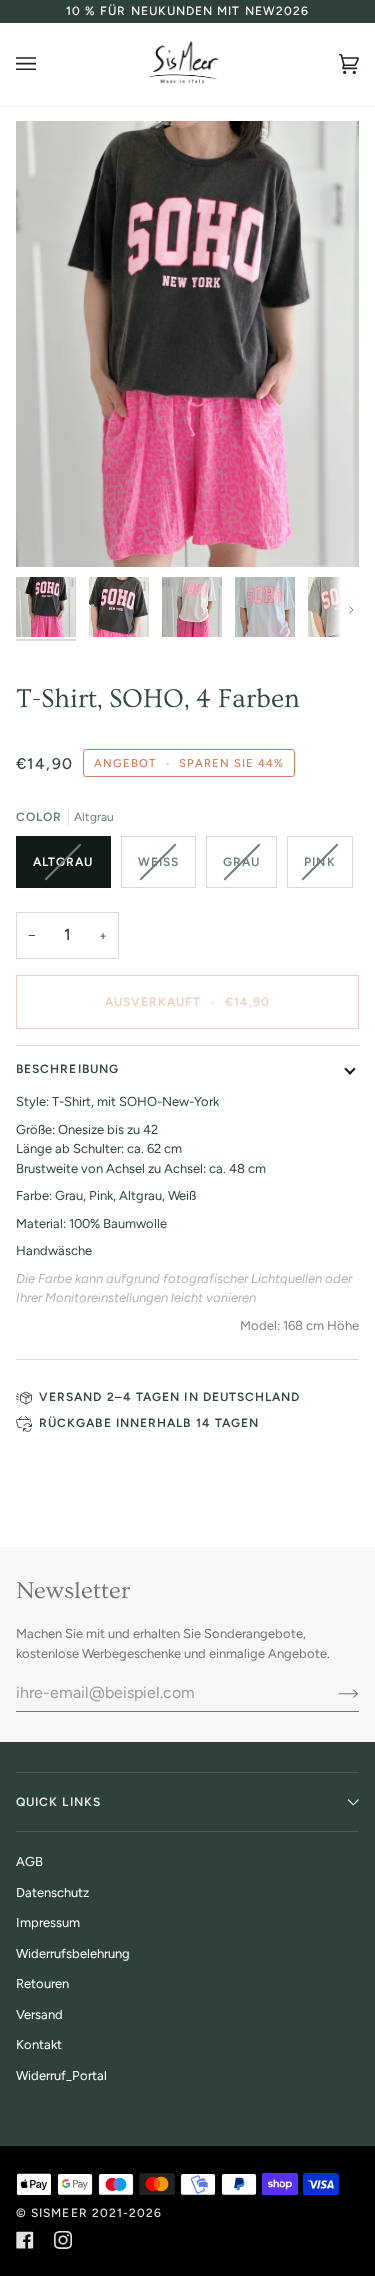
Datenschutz (52, 1892)
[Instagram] (63, 2240)
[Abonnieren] (332, 1693)
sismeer (59, 2213)
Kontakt (39, 2044)
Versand (39, 2014)
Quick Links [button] (58, 1802)
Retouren (42, 1983)
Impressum (48, 1922)
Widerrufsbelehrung (73, 1953)
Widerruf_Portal (61, 2075)
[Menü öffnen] (46, 64)
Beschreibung (67, 1069)
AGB (29, 1861)
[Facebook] (25, 2240)
